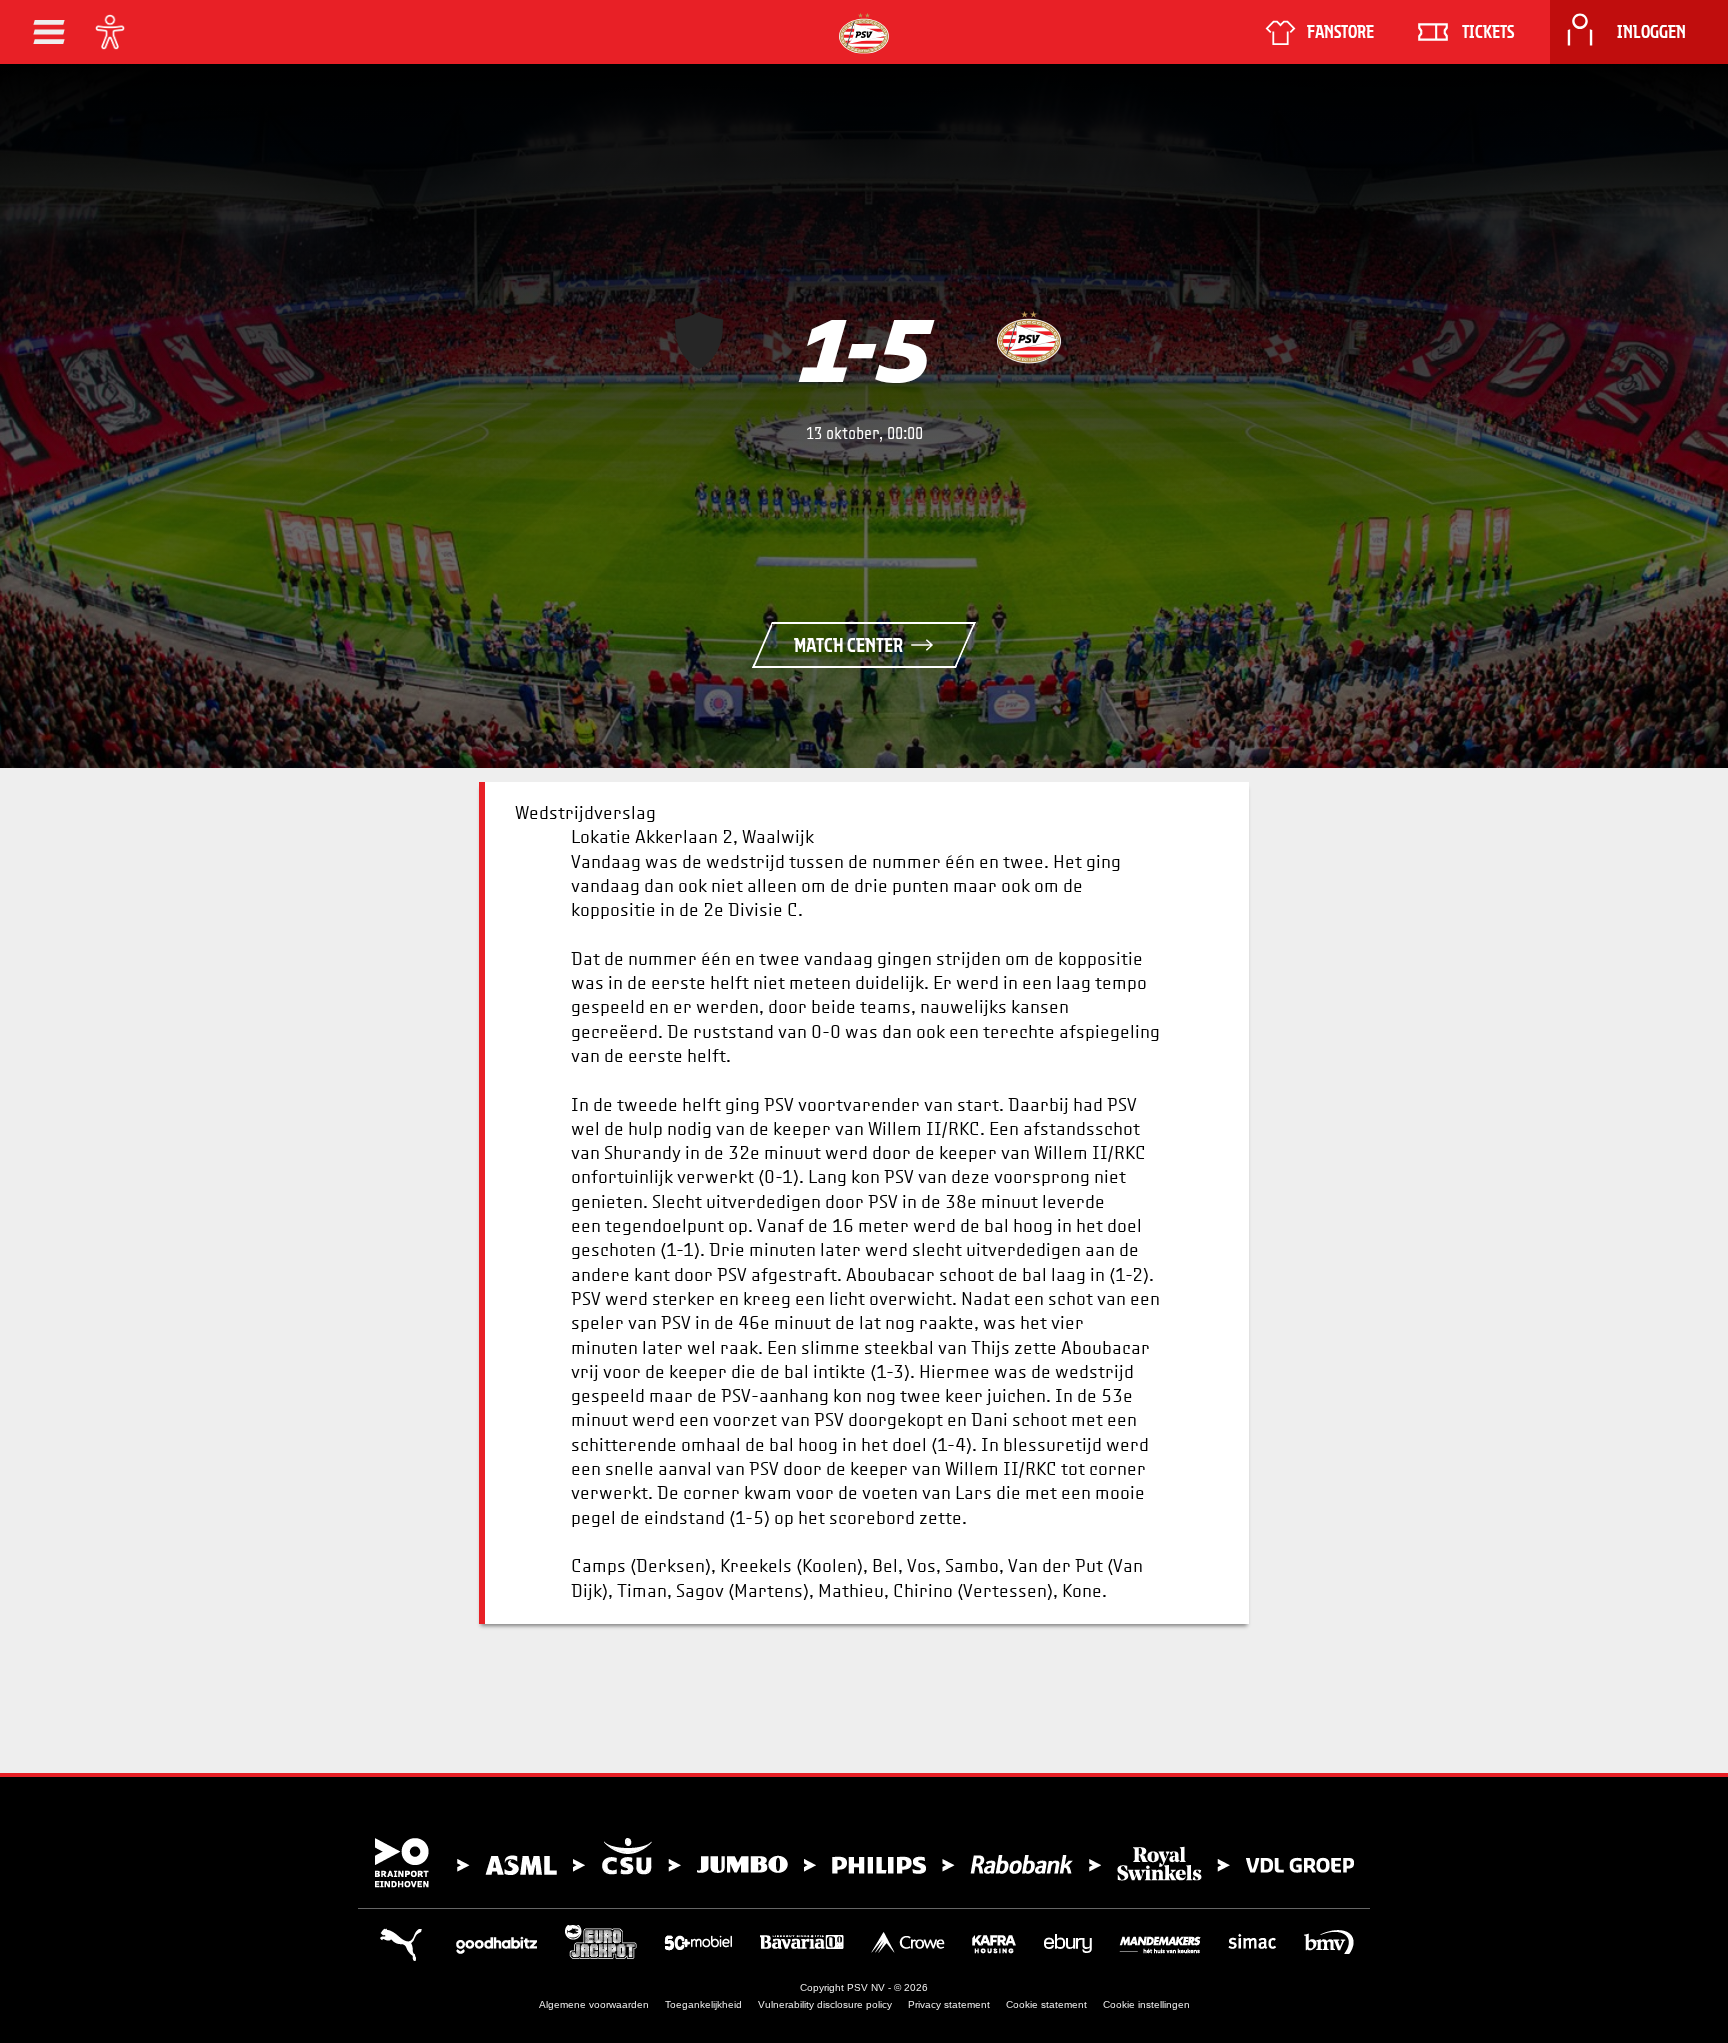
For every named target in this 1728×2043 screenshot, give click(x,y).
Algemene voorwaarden (594, 2004)
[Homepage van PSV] (864, 33)
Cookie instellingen (1146, 2004)
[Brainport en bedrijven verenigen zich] (864, 1863)
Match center (848, 645)
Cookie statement (1046, 2004)
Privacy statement (949, 2004)
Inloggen (1651, 32)
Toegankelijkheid (703, 2004)
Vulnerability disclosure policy (825, 2004)
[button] (49, 32)
